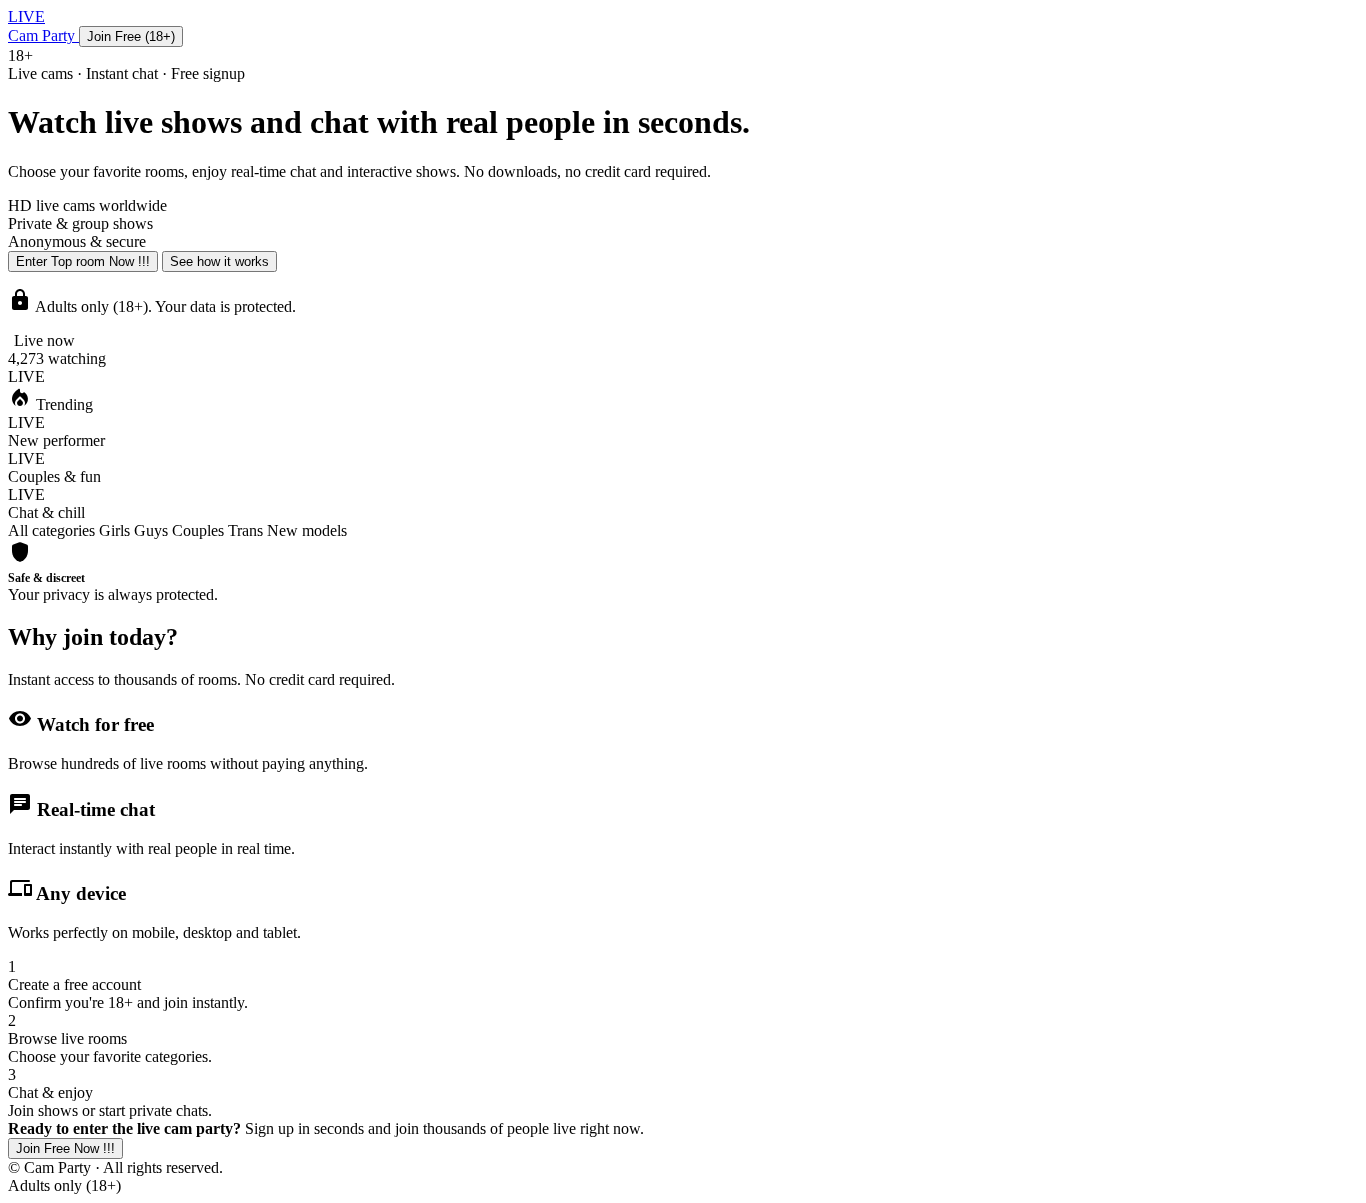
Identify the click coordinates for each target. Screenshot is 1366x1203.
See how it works (219, 261)
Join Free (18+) (131, 36)
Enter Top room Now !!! (83, 261)
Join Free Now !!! (65, 1148)
